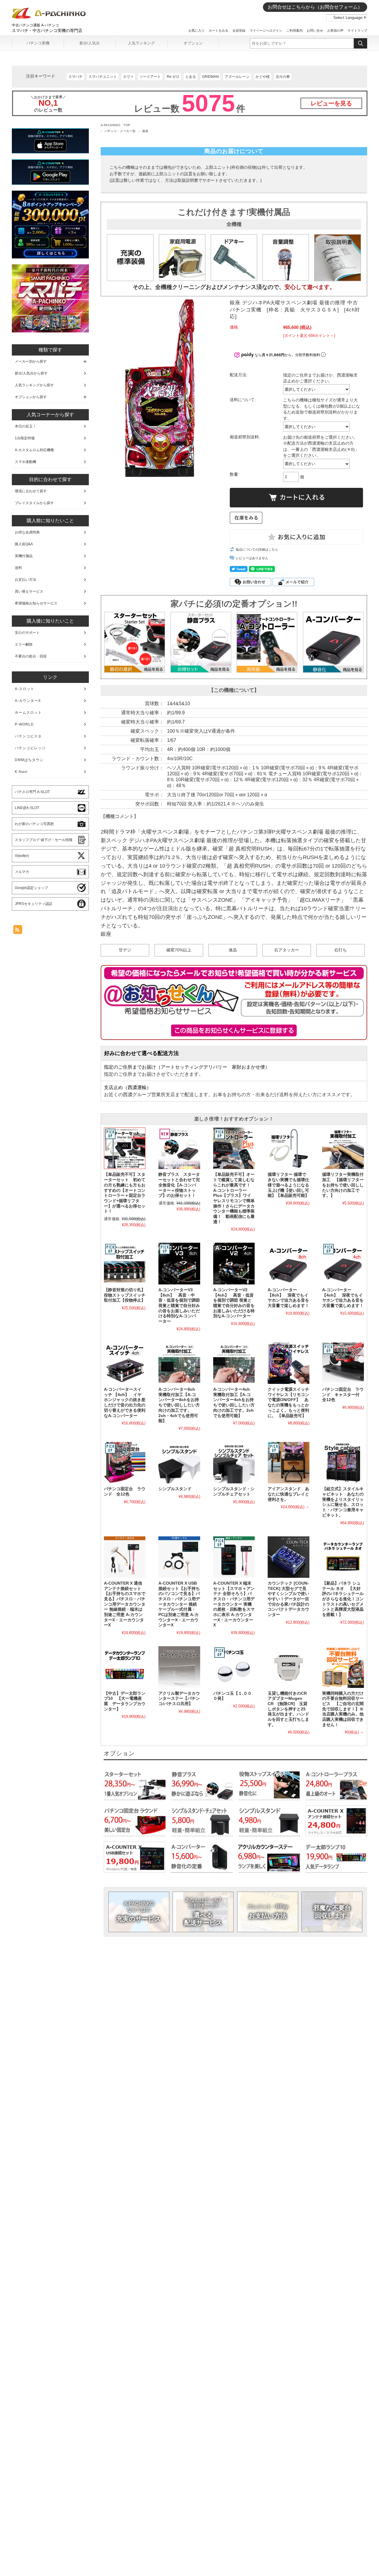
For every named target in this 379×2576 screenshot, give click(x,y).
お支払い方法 (268, 1912)
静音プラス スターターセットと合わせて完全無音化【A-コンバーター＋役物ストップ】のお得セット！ (179, 1185)
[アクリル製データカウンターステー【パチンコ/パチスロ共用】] (179, 1667)
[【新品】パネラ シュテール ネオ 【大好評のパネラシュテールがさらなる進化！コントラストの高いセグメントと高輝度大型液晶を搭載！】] (343, 1557)
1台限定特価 (25, 438)
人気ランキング (141, 43)
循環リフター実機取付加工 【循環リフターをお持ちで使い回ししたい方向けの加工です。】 (343, 1185)
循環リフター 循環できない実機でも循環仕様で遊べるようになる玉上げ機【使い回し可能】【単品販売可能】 (288, 1185)
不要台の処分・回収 (31, 656)
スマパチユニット (103, 77)
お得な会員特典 (27, 532)
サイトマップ (357, 30)
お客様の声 (335, 30)
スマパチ (76, 77)
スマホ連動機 (25, 462)
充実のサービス (139, 1912)
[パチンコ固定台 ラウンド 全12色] (125, 1463)
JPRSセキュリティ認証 (34, 904)
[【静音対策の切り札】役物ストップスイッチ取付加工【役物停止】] (125, 1263)
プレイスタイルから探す (34, 503)
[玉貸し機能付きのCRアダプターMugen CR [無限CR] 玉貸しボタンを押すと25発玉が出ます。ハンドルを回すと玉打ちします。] (288, 1667)
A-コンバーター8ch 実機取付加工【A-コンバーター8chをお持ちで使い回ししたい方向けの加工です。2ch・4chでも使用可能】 (179, 1405)
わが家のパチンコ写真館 (34, 824)
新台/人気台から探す (31, 373)
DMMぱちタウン (29, 760)
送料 (18, 568)
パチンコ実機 (38, 43)
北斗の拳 (283, 77)
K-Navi (21, 772)
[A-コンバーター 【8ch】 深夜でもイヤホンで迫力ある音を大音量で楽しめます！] (288, 1263)
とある (191, 77)
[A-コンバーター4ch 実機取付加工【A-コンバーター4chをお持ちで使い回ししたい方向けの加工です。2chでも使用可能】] (234, 1363)
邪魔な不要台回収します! (332, 1912)
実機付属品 (24, 556)
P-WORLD (24, 724)
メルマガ (22, 872)
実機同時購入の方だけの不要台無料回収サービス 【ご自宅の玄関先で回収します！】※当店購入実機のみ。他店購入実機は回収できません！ (343, 1709)
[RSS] (18, 931)
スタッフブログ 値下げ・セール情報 (44, 840)
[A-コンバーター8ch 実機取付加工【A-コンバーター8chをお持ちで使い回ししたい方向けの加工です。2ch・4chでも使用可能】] (179, 1363)
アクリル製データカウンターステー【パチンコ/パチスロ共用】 (179, 1699)
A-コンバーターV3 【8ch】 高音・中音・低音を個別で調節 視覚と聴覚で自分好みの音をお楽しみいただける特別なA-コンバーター (179, 1306)
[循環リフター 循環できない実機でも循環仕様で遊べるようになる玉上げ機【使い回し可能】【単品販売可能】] (288, 1148)
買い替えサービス (29, 591)
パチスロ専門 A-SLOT (32, 792)
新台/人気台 (90, 43)
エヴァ (128, 77)
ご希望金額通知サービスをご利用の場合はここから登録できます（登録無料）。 (234, 1030)
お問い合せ (315, 30)
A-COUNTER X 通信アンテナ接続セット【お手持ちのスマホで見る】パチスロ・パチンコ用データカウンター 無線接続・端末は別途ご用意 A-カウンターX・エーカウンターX (125, 1604)
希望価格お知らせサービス (36, 603)
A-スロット (25, 689)
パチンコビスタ (28, 736)
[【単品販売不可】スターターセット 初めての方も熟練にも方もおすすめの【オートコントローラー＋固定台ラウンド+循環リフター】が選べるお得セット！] (125, 1148)
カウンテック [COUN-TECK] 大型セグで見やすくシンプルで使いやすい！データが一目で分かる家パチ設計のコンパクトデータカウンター (288, 1599)
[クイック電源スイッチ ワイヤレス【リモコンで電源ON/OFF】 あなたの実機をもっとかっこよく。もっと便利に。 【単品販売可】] (288, 1363)
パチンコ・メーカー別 (120, 131)
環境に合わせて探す (31, 491)
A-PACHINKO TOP (115, 125)
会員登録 (239, 30)
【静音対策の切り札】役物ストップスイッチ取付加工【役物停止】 (125, 1295)
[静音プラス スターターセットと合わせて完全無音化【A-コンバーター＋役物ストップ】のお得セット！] (179, 1148)
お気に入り (196, 30)
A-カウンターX (28, 701)
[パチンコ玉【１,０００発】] (234, 1667)
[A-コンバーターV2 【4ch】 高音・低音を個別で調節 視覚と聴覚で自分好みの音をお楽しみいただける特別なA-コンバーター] (234, 1263)
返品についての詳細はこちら (257, 549)
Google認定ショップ (31, 888)
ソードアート (150, 77)
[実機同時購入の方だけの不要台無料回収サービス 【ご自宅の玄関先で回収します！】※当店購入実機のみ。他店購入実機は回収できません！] (343, 1667)
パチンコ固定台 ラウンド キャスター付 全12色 (343, 1395)
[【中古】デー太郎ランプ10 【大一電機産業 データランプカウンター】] (125, 1667)
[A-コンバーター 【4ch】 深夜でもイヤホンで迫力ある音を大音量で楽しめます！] (343, 1263)
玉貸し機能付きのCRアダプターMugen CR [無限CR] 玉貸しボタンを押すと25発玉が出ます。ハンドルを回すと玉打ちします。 (288, 1709)
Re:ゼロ (173, 77)
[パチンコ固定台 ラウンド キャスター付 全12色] (343, 1363)
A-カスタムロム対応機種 (34, 450)
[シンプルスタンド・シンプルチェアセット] (234, 1463)
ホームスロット (28, 713)
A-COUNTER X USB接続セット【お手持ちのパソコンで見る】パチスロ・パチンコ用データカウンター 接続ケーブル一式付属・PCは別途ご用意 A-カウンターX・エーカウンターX (179, 1604)
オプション (193, 43)
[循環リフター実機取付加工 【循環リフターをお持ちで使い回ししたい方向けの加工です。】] (343, 1148)
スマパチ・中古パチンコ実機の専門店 (47, 30)
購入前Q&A (24, 544)
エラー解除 (24, 644)
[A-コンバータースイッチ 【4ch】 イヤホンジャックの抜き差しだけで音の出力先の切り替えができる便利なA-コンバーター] (125, 1363)
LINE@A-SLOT (27, 808)
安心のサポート (27, 633)
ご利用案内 (294, 30)
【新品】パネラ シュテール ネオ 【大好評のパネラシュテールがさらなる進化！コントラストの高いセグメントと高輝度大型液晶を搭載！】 (343, 1599)
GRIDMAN (210, 77)
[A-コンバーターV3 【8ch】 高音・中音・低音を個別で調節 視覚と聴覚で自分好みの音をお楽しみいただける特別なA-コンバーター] (179, 1263)
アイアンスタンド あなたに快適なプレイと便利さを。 (288, 1494)
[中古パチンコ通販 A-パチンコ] (49, 17)
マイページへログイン (266, 30)
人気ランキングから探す (34, 385)
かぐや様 (263, 77)
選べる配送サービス (203, 1912)
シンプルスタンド (175, 1489)
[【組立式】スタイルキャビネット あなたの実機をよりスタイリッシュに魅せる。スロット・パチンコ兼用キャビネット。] (343, 1463)
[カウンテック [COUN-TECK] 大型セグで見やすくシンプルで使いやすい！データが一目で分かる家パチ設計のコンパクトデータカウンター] (288, 1557)
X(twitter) (22, 856)
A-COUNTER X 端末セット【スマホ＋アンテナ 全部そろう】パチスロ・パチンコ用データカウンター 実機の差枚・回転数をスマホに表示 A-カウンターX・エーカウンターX (234, 1604)
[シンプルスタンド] (179, 1463)
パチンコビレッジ (30, 748)
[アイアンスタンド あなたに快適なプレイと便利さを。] (288, 1463)
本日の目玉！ (25, 426)
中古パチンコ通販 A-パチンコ (35, 25)
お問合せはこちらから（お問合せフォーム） (315, 7)
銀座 (146, 131)
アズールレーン (237, 77)
